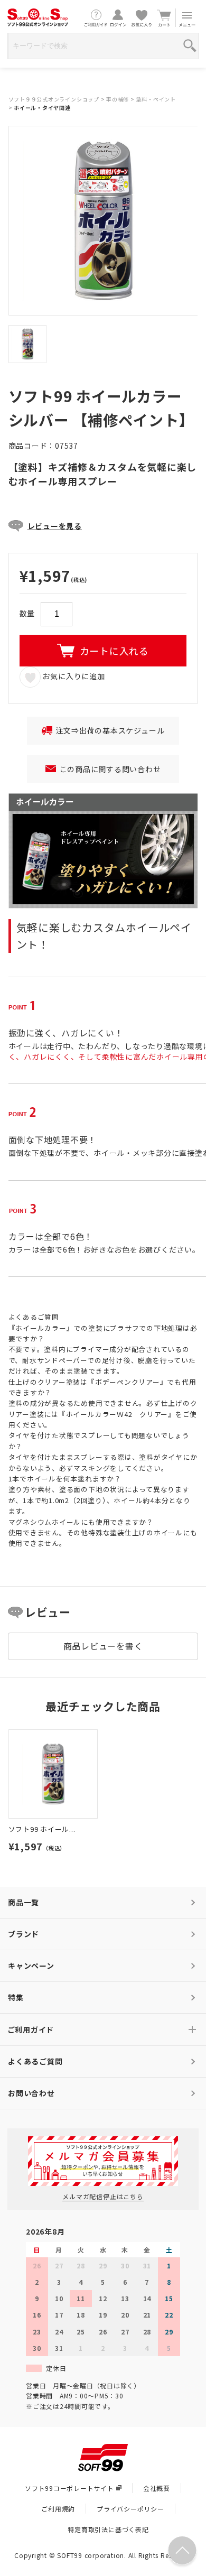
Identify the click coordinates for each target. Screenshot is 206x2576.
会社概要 (157, 2488)
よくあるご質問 (35, 2061)
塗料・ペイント (156, 99)
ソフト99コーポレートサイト (69, 2488)
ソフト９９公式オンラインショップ (54, 99)
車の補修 (118, 99)
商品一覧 (24, 1902)
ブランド (24, 1934)
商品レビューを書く (103, 1646)
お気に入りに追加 (73, 676)
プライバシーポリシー (130, 2509)
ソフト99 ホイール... (42, 1829)
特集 (16, 1997)
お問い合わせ (31, 2093)
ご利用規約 (58, 2509)
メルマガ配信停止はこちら (103, 2196)
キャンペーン (31, 1966)
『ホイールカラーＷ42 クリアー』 (117, 1414)
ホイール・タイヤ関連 (42, 108)
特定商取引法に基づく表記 (108, 2529)
